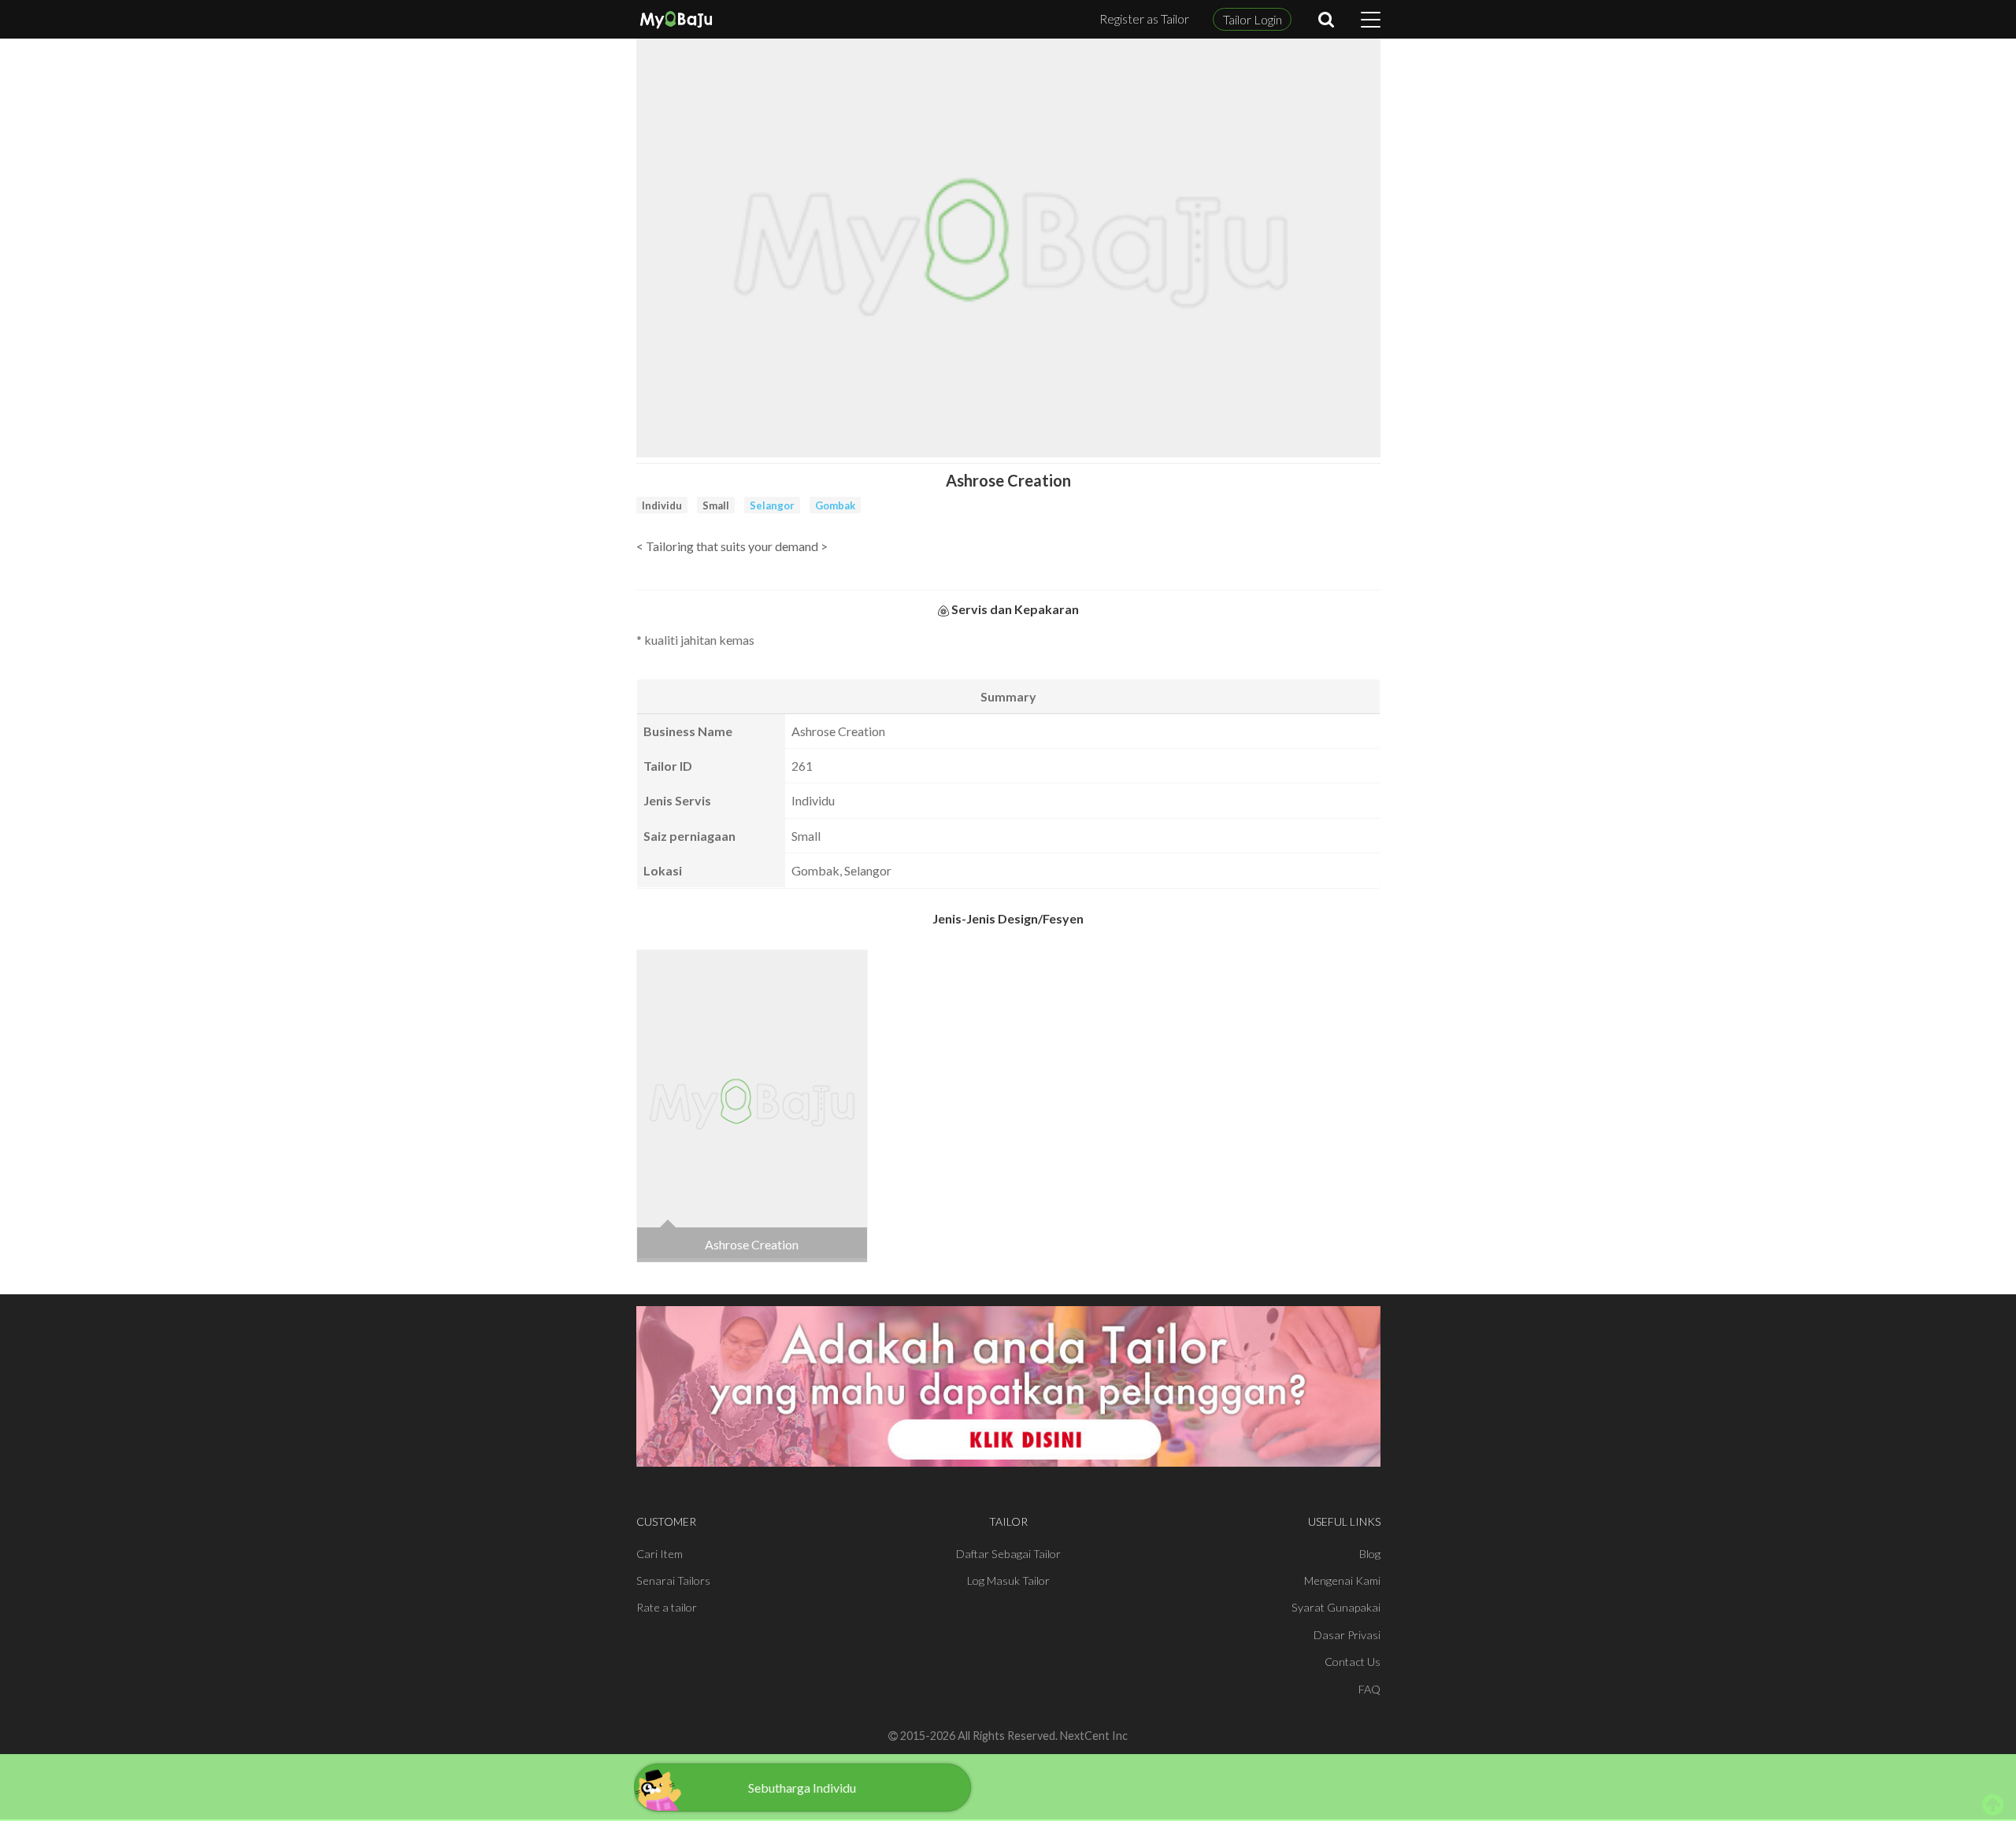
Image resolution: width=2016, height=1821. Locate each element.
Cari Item (660, 1554)
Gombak (835, 505)
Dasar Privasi (1347, 1635)
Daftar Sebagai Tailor (1008, 1554)
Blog (1370, 1554)
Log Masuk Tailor (1008, 1580)
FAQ (1369, 1689)
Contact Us (1353, 1662)
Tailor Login (1253, 19)
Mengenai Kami (1342, 1580)
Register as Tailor (1144, 19)
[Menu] (1371, 20)
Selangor (772, 505)
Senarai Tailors (673, 1580)
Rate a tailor (667, 1607)
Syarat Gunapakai (1336, 1607)
